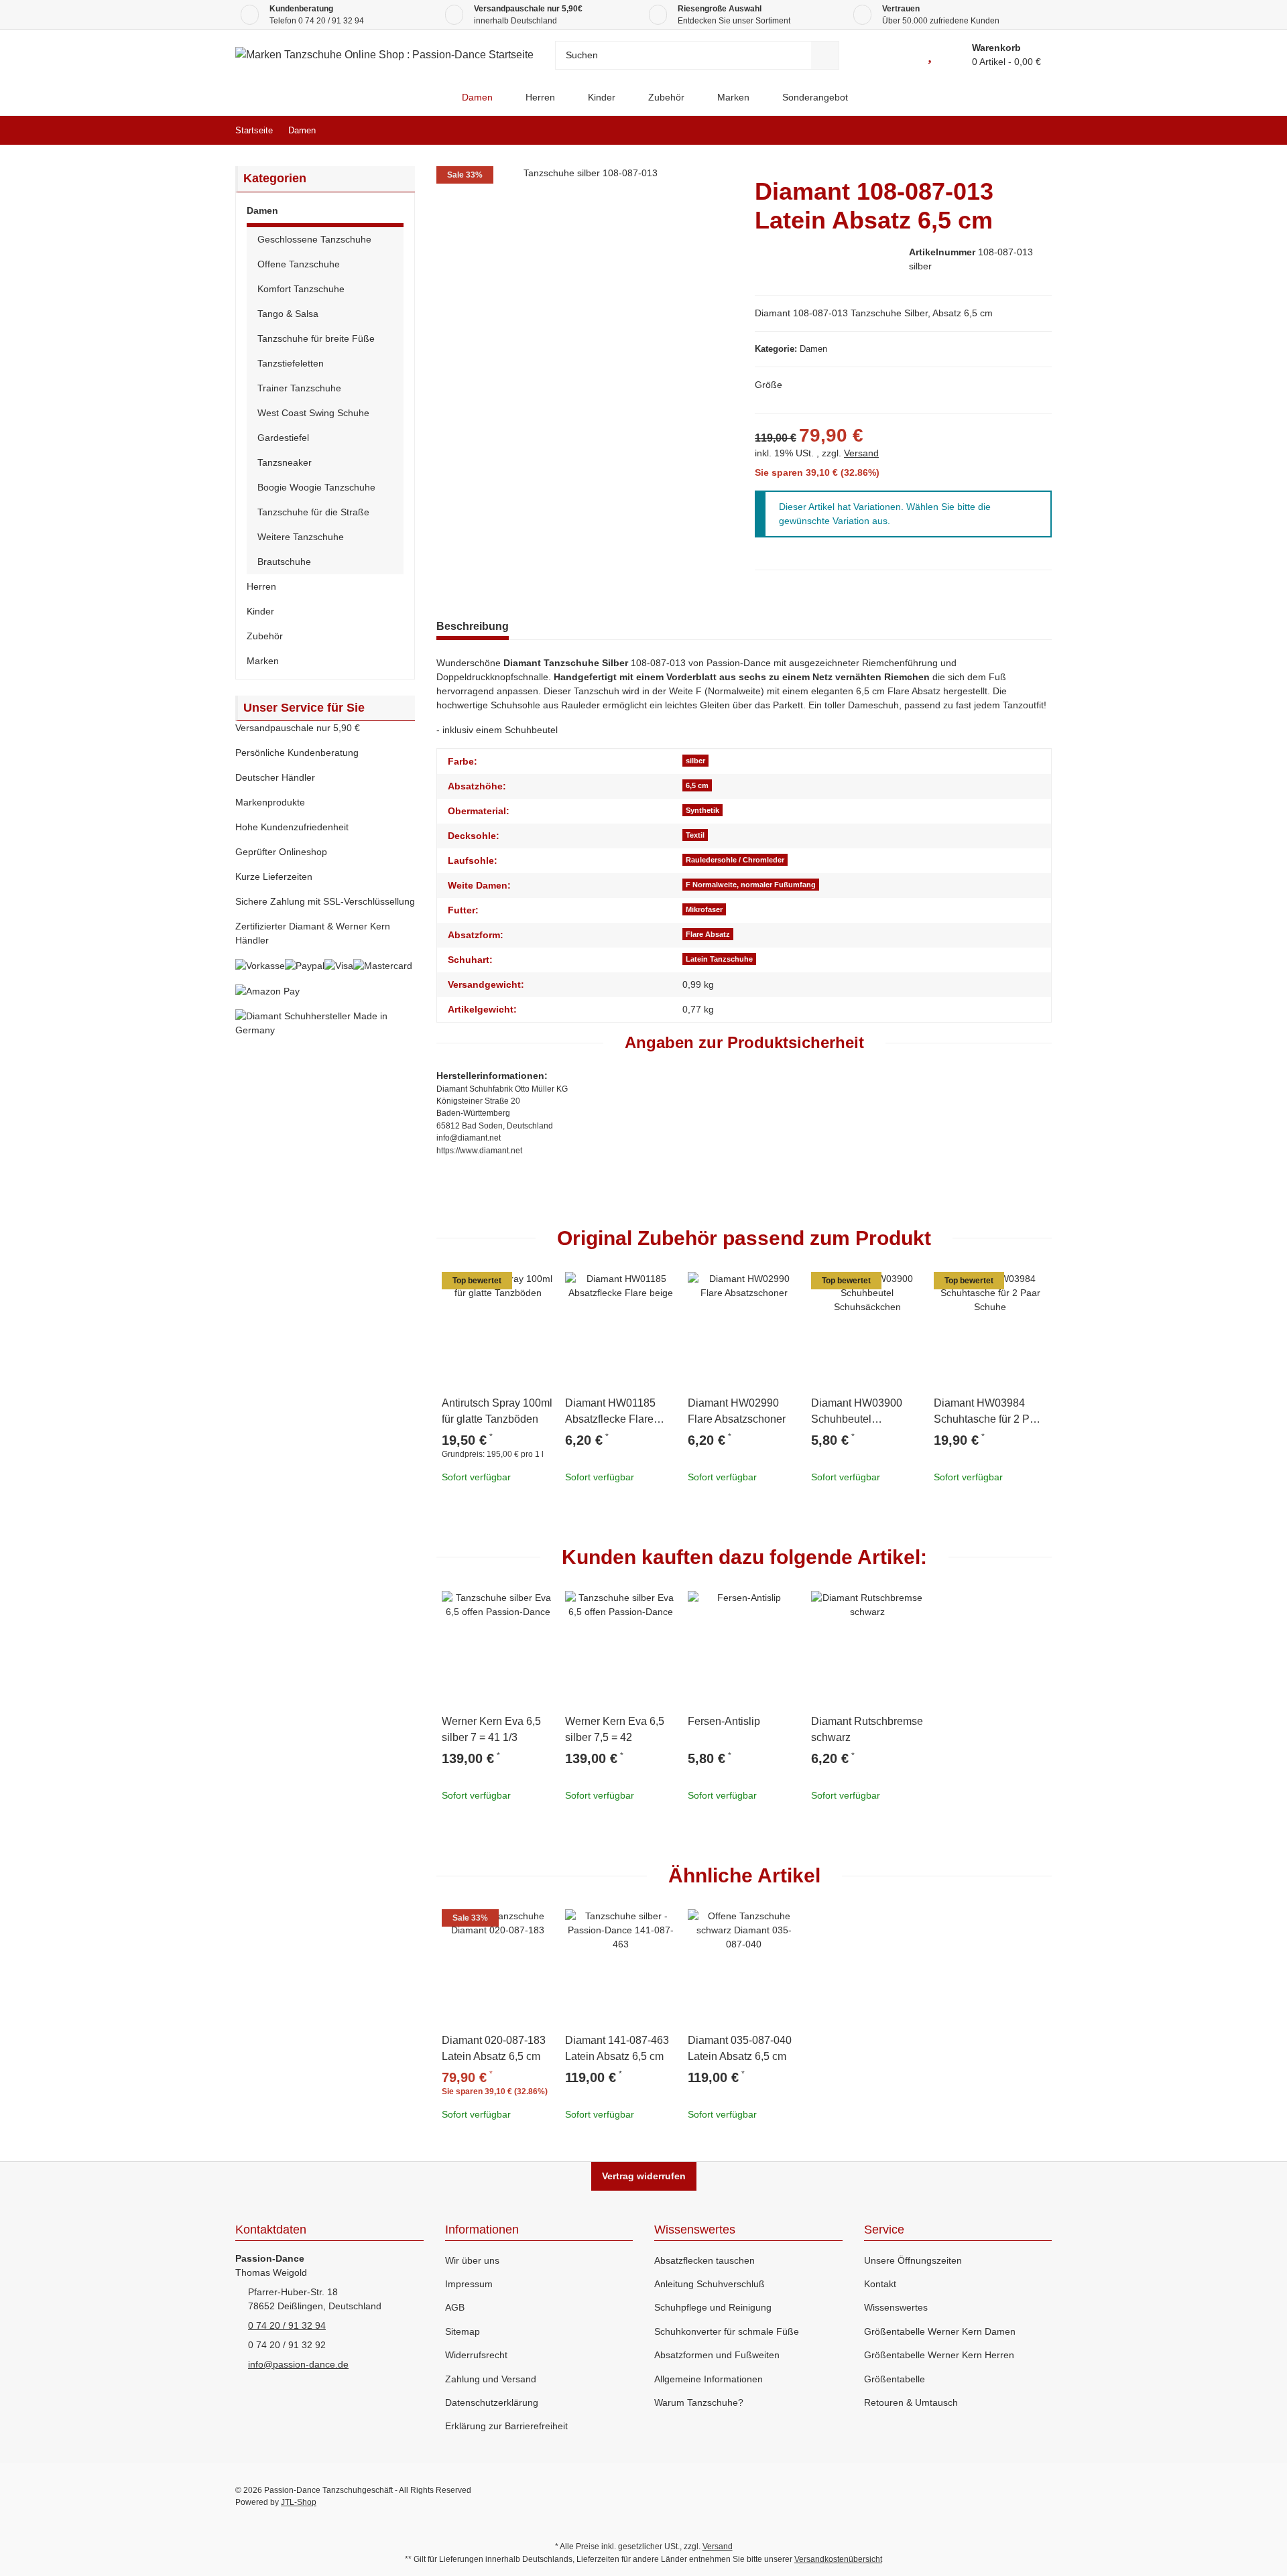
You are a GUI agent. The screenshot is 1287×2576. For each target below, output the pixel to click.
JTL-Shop (299, 2502)
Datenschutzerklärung (492, 2402)
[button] (325, 213)
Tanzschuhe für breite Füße (316, 338)
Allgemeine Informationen (709, 2379)
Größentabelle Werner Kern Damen (940, 2331)
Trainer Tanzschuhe (299, 388)
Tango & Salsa (288, 314)
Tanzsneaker (285, 462)
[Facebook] (956, 2496)
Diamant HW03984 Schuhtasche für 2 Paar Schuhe (989, 1412)
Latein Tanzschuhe (719, 959)
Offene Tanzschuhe (299, 264)
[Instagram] (1041, 2496)
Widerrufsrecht (476, 2355)
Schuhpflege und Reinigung (713, 2307)
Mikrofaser (704, 909)
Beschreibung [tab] (473, 626)
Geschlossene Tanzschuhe (314, 239)
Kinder (260, 611)
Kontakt (880, 2284)
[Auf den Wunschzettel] (538, 1288)
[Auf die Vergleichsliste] (506, 1288)
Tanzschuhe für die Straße (313, 512)
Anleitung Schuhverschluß (710, 2284)
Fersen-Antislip (724, 1721)
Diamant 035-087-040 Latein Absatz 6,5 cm (740, 2048)
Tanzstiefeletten (291, 363)
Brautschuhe (284, 562)
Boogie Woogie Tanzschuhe (316, 487)
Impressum (469, 2284)
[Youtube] (984, 2496)
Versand (861, 453)
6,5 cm (697, 785)
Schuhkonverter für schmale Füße (727, 2331)
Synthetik (702, 810)
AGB (455, 2307)
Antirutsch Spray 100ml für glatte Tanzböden (497, 1411)
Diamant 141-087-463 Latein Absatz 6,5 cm (617, 2048)
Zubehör (265, 636)
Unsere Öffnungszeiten (913, 2260)
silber (695, 761)
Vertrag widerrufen (644, 2176)
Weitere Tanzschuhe (301, 537)
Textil (695, 835)
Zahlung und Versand (491, 2379)
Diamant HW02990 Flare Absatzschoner (737, 1411)
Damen (813, 349)
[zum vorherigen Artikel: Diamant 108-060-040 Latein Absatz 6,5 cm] (1008, 130)
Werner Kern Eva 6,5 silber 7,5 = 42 (615, 1729)
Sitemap (463, 2331)
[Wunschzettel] (930, 55)
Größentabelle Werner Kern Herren (939, 2355)
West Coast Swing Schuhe (313, 413)
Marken (263, 661)
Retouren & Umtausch (911, 2402)
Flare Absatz (708, 934)
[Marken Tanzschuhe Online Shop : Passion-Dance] (434, 98)
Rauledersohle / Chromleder (735, 860)
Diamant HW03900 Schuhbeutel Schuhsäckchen (857, 1412)
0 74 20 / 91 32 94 (331, 21)
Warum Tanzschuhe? (699, 2402)
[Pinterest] (1013, 2496)
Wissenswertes (896, 2307)
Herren (261, 586)
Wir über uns (472, 2260)
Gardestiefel (283, 438)
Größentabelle (895, 2379)
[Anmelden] (899, 55)
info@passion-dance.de (298, 2364)
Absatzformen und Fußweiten (717, 2355)
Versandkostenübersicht (838, 2559)
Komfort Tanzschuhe (301, 289)
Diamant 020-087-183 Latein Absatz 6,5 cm (494, 2048)
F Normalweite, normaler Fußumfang (751, 885)
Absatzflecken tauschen (704, 2260)
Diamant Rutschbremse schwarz (867, 1729)
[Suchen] (825, 55)
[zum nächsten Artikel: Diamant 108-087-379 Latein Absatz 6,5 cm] (1037, 130)
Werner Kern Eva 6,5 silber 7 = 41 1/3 (491, 1729)
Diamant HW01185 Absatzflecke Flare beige (610, 1412)
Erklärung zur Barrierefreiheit (506, 2426)
